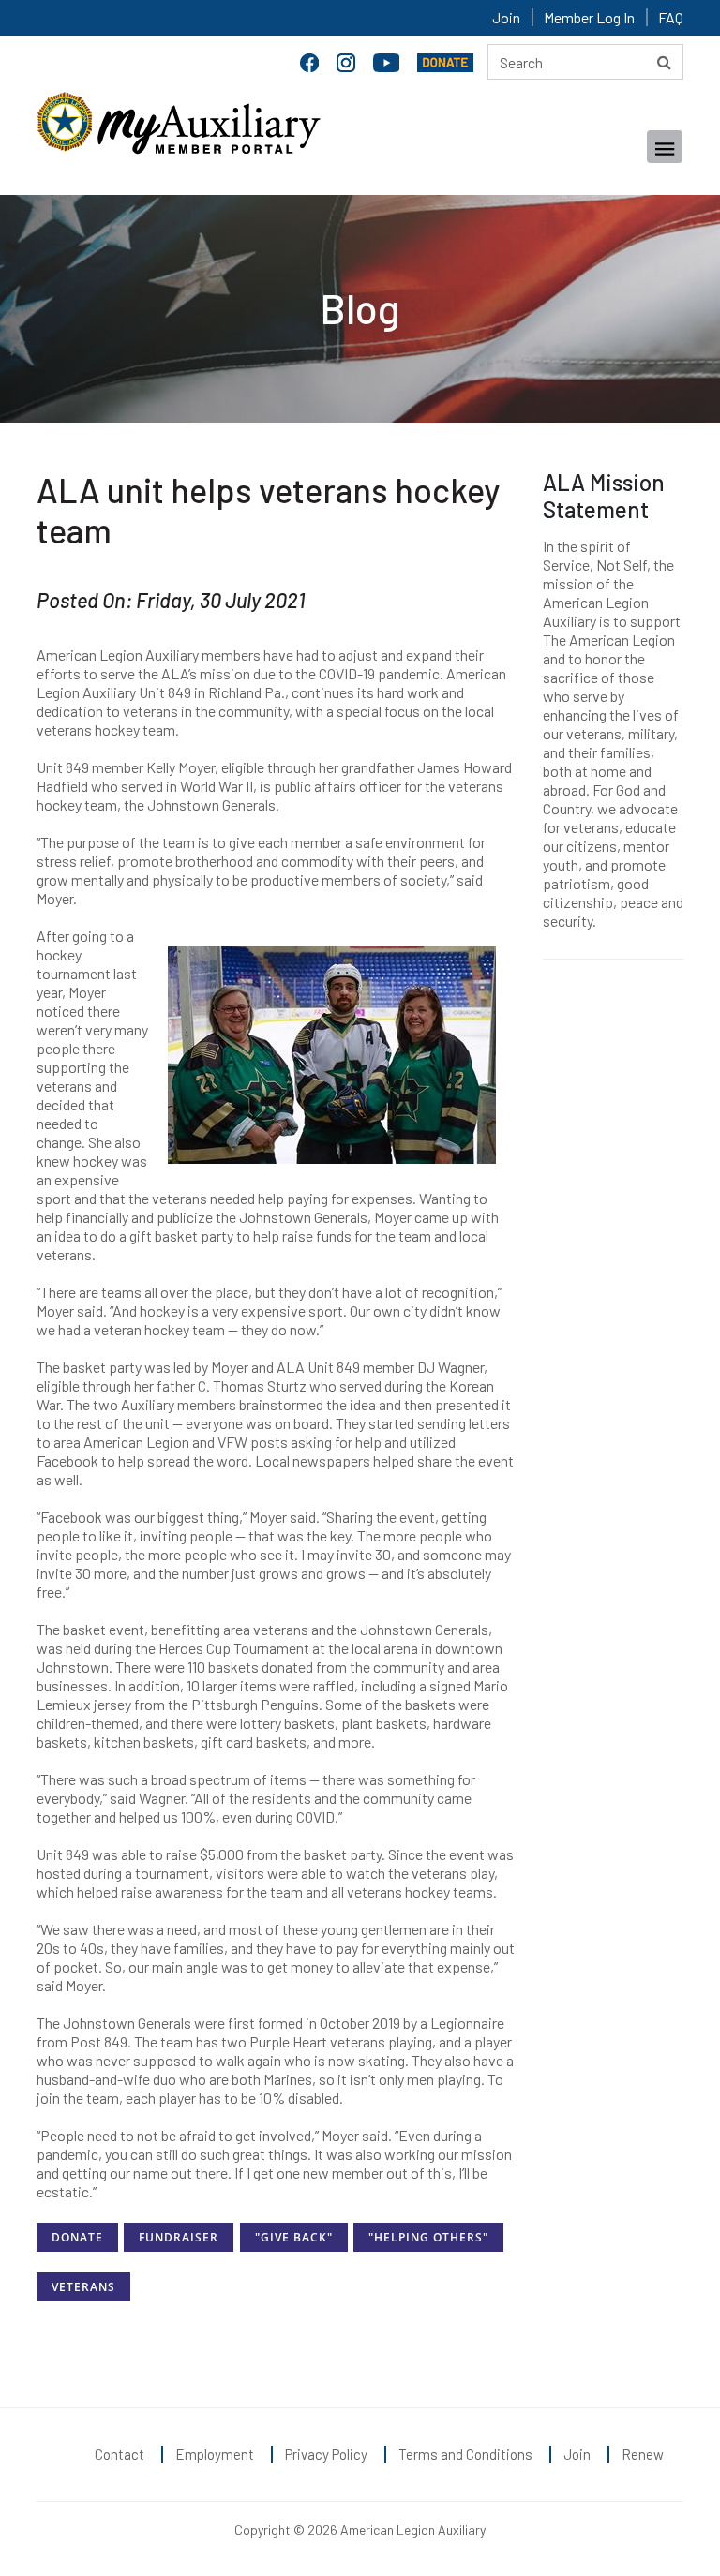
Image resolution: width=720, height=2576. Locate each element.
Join (506, 17)
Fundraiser (179, 2237)
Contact (120, 2454)
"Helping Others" (428, 2237)
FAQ (671, 17)
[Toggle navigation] (665, 147)
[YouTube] (388, 60)
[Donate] (445, 60)
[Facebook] (311, 60)
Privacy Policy (326, 2454)
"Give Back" (294, 2237)
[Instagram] (348, 60)
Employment (215, 2454)
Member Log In (589, 17)
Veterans (83, 2287)
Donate (77, 2237)
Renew (643, 2454)
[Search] (664, 62)
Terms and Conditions (465, 2454)
